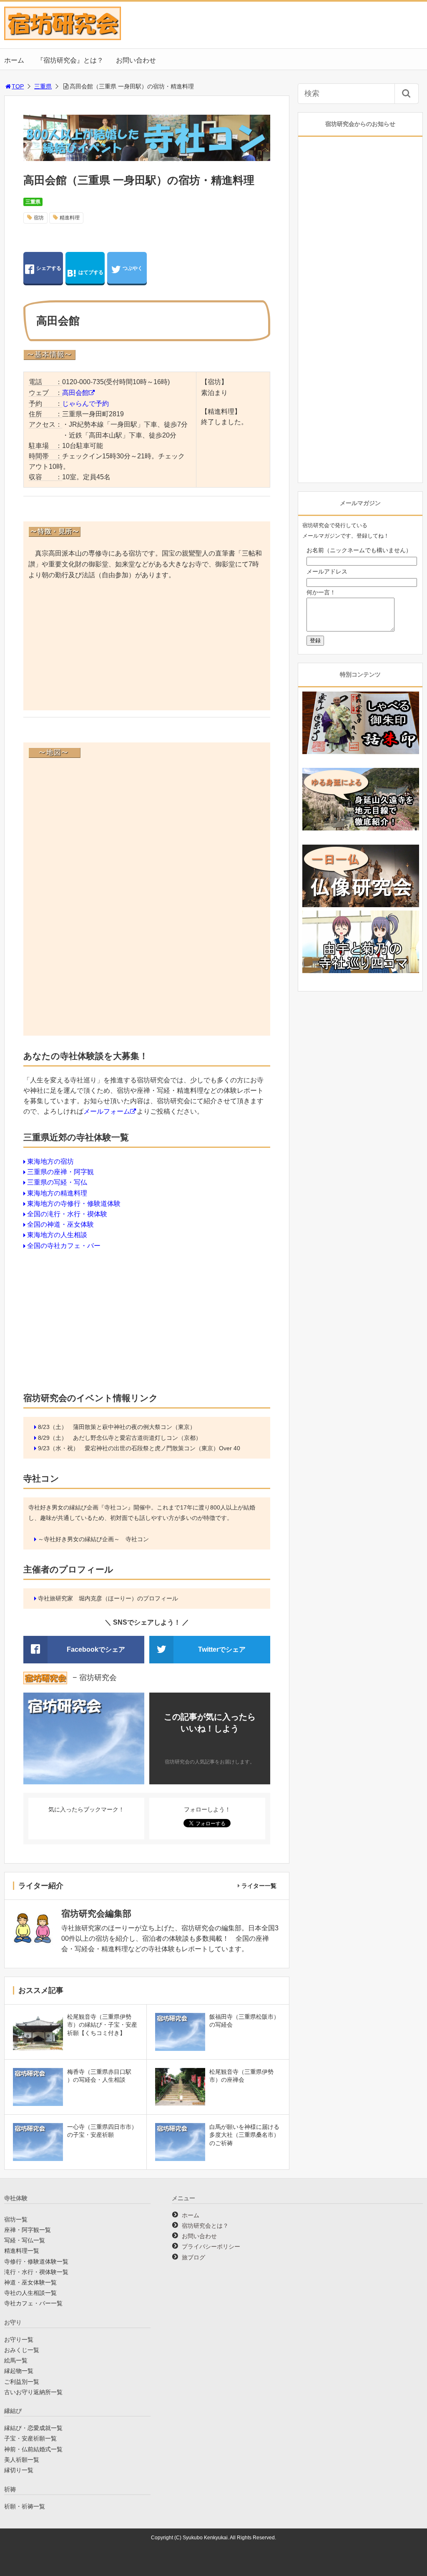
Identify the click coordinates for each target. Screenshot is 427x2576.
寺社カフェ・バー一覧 (33, 2303)
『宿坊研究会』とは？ (70, 60)
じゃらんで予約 (85, 404)
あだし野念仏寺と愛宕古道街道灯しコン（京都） (137, 1438)
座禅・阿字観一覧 (28, 2230)
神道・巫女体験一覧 (30, 2282)
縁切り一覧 (19, 2470)
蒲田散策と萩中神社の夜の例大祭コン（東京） (134, 1427)
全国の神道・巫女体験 (60, 1224)
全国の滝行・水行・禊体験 (67, 1214)
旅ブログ (193, 2257)
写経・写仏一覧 (25, 2240)
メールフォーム (107, 1111)
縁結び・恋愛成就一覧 (33, 2428)
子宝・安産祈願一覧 (30, 2438)
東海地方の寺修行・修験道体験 (74, 1204)
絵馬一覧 (16, 2360)
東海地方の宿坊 (50, 1161)
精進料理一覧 (22, 2251)
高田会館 (75, 393)
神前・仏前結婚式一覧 (33, 2449)
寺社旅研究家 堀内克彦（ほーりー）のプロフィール (108, 1598)
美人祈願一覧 (22, 2460)
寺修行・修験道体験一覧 (36, 2262)
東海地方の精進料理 (57, 1193)
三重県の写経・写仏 (57, 1182)
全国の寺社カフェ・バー (64, 1246)
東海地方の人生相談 (57, 1235)
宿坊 (39, 218)
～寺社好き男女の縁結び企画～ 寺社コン (93, 1539)
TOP (18, 86)
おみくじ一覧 (22, 2350)
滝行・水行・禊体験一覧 (36, 2272)
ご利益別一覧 (22, 2382)
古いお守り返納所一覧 (33, 2392)
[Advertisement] (147, 647)
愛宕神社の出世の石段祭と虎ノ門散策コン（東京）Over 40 (162, 1448)
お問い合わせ (136, 60)
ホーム (14, 60)
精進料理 (70, 218)
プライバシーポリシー (211, 2246)
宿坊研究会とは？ (205, 2226)
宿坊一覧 (16, 2219)
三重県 (43, 86)
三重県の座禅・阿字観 (60, 1172)
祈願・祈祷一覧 (25, 2506)
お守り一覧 (19, 2340)
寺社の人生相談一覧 (30, 2293)
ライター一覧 (259, 1886)
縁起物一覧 (19, 2371)
